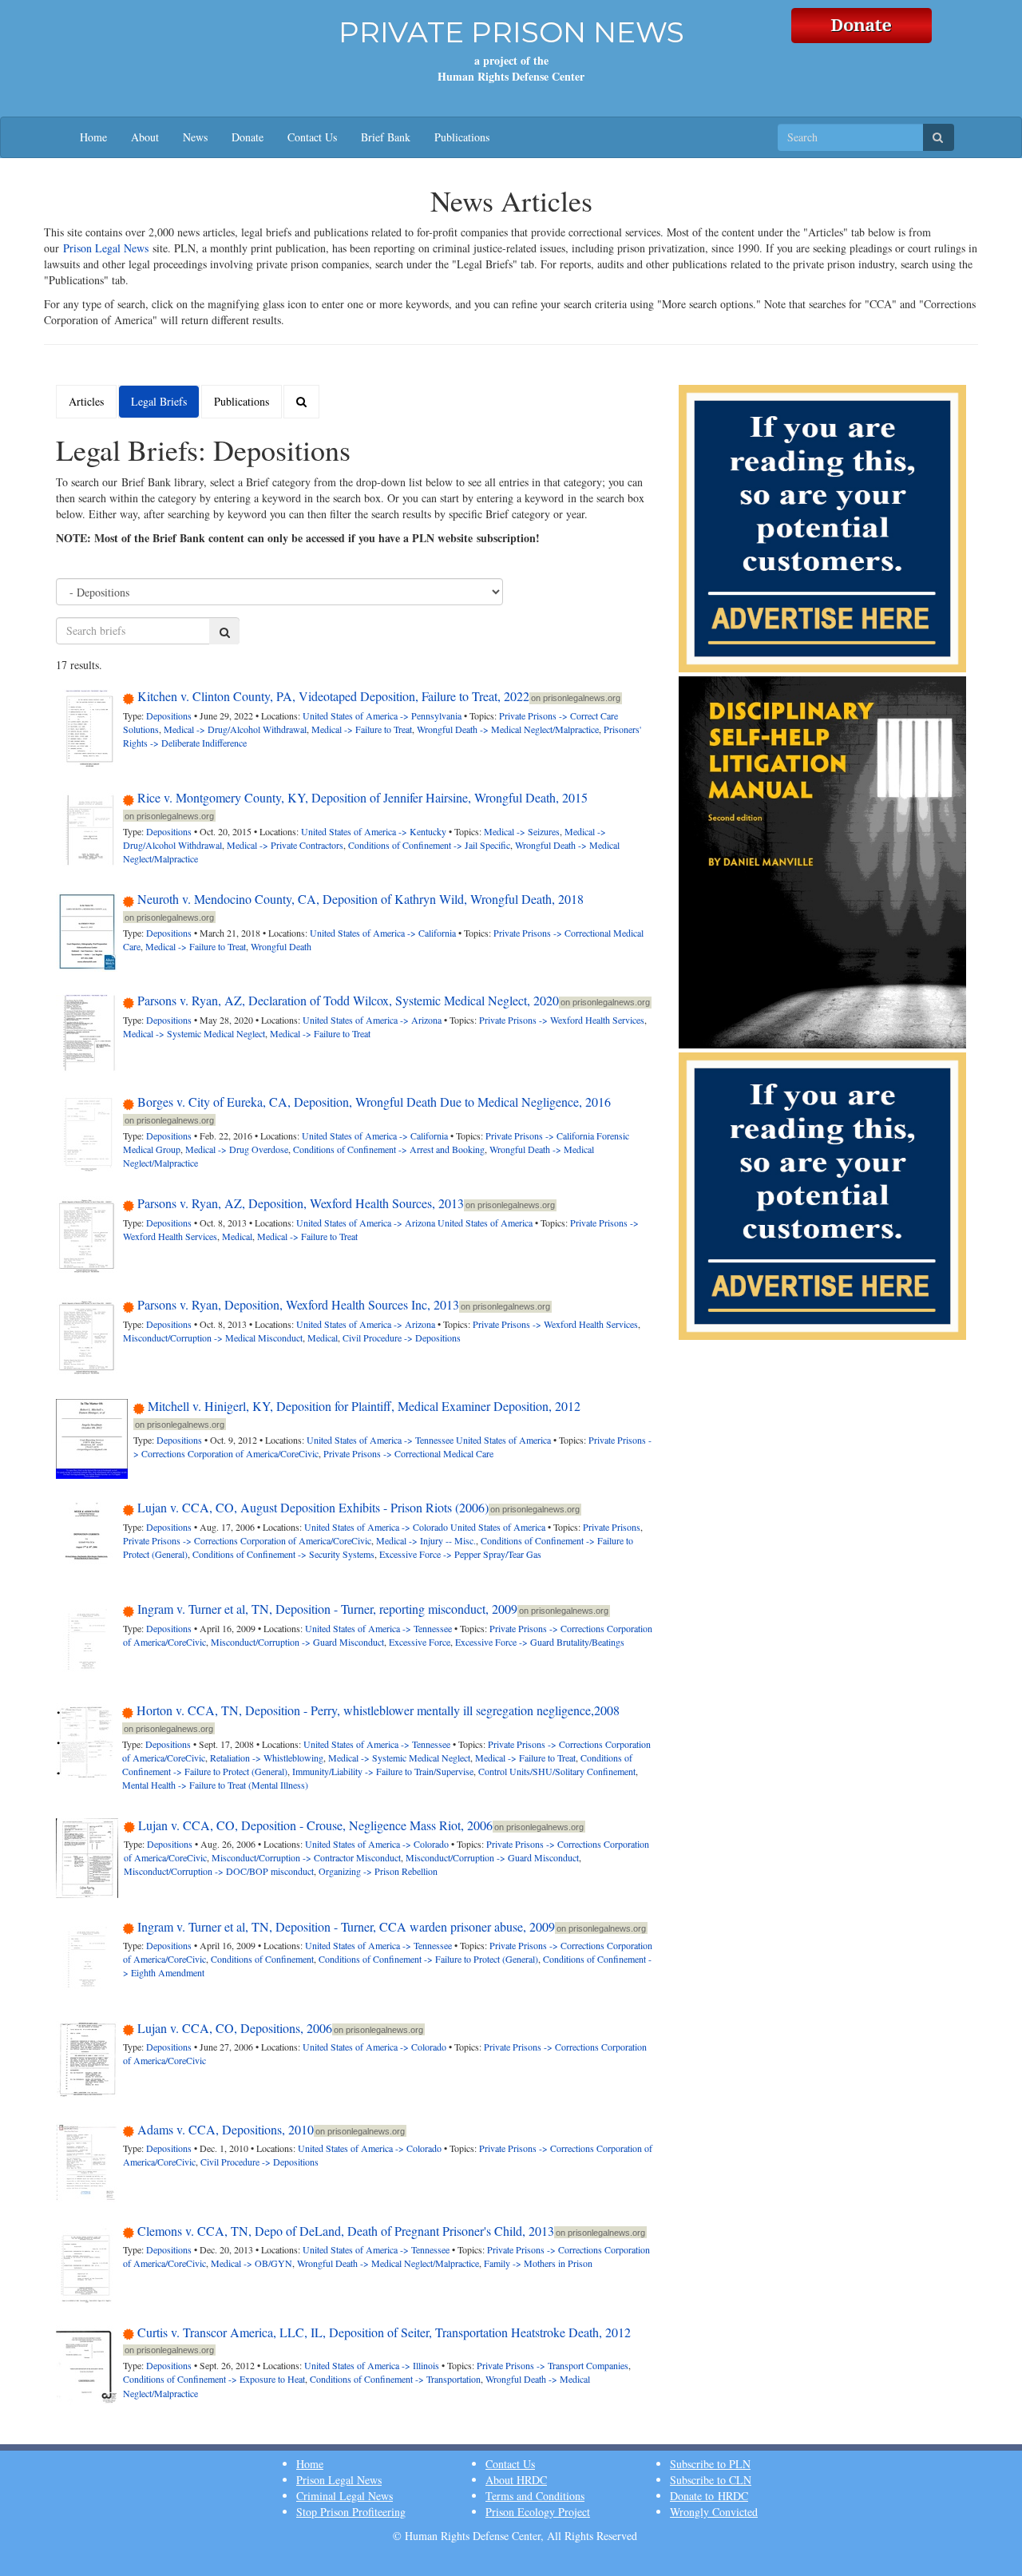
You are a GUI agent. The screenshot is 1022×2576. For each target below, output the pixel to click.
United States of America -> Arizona (372, 1020)
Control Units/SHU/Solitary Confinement (557, 1771)
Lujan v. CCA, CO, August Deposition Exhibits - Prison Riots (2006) (313, 1507)
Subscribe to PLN (710, 2464)
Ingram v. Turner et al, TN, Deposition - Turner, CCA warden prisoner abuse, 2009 (346, 1926)
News (195, 137)
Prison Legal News (106, 248)
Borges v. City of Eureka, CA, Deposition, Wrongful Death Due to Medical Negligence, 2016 (374, 1102)
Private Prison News (511, 32)
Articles (86, 401)
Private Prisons (612, 1527)
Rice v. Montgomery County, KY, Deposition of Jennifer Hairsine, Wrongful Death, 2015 (362, 797)
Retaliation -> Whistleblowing (267, 1758)
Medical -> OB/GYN (252, 2263)
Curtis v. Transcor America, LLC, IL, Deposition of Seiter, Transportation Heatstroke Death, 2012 (384, 2332)
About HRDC (516, 2480)
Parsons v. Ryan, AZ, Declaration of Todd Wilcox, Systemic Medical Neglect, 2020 (348, 1000)
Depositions (169, 715)
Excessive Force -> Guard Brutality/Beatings (540, 1642)
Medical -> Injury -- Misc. (426, 1540)
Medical (237, 1236)
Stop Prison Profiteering (351, 2512)
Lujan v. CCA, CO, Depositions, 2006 (235, 2028)
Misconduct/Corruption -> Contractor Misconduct (306, 1857)
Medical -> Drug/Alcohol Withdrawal (235, 729)
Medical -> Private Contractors (285, 845)
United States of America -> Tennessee (380, 1440)
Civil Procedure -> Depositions (402, 1338)
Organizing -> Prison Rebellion (378, 1871)
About (145, 137)
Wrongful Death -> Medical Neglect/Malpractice (508, 729)
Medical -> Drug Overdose (237, 1149)
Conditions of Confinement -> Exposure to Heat (214, 2379)
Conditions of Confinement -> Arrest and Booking (389, 1149)
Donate (248, 137)
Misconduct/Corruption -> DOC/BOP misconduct (219, 1871)
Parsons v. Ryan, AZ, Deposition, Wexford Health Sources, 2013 (301, 1203)
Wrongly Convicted (714, 2512)
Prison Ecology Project (538, 2512)
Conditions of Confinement (262, 1959)
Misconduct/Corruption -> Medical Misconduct (213, 1338)
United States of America (485, 1223)
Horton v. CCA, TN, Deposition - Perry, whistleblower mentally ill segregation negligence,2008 (378, 1710)
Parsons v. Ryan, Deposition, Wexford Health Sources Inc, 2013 (298, 1304)
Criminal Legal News (345, 2496)
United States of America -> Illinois (372, 2365)
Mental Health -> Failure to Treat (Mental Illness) (215, 1785)
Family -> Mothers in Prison (538, 2263)
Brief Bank (386, 137)
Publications (462, 137)
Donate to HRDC (709, 2496)
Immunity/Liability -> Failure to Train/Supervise (383, 1771)
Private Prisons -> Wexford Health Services (562, 1020)
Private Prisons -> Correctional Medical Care (408, 1453)
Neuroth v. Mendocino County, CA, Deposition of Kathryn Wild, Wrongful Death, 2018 (360, 899)
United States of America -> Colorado (376, 1527)
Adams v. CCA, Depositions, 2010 (226, 2129)
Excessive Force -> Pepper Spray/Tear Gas (460, 1554)
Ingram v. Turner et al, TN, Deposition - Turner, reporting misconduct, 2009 (327, 1609)
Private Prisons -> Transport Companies (553, 2365)
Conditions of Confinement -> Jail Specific (429, 845)
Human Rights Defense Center (511, 76)
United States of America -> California (383, 933)
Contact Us (312, 137)
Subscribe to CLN (711, 2480)
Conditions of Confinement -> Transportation (395, 2379)
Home (93, 137)
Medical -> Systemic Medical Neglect (194, 1033)
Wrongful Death (281, 946)
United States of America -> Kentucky (374, 831)
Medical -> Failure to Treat (362, 729)
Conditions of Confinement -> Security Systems (283, 1554)
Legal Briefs (159, 401)
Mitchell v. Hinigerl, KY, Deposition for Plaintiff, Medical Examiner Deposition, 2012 (364, 1406)
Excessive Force (420, 1642)
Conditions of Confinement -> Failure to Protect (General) (428, 1959)
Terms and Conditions (535, 2496)
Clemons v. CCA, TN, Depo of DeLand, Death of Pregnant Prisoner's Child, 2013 (346, 2231)
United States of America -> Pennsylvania (382, 715)
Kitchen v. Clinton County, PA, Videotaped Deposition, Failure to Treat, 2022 (333, 696)
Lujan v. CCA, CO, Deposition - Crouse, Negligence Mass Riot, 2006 (315, 1825)
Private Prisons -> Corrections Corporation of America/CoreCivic (247, 1540)
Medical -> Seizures (522, 831)
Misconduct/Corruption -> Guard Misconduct (297, 1642)
